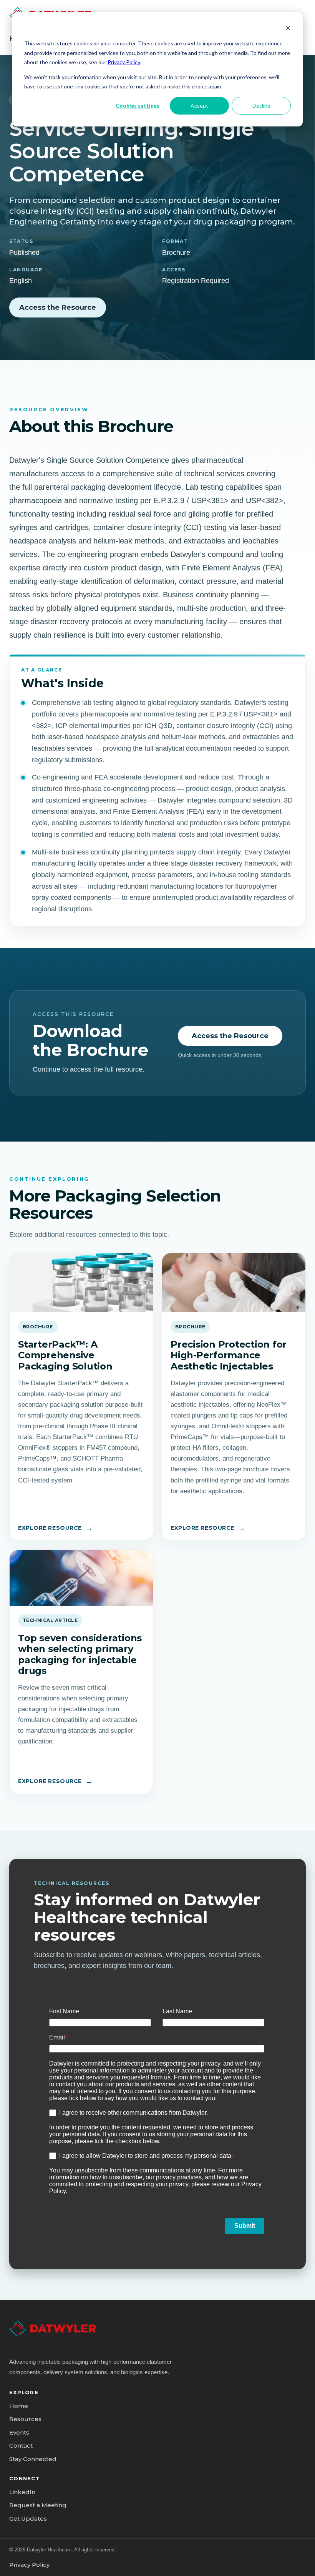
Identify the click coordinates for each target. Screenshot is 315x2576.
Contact (21, 2446)
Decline (261, 106)
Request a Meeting (38, 2505)
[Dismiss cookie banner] (288, 29)
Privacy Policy (124, 62)
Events (19, 2432)
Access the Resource (58, 307)
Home (19, 2406)
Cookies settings (138, 106)
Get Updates (28, 2519)
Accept (199, 106)
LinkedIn (22, 2492)
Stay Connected (33, 2459)
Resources (25, 2419)
